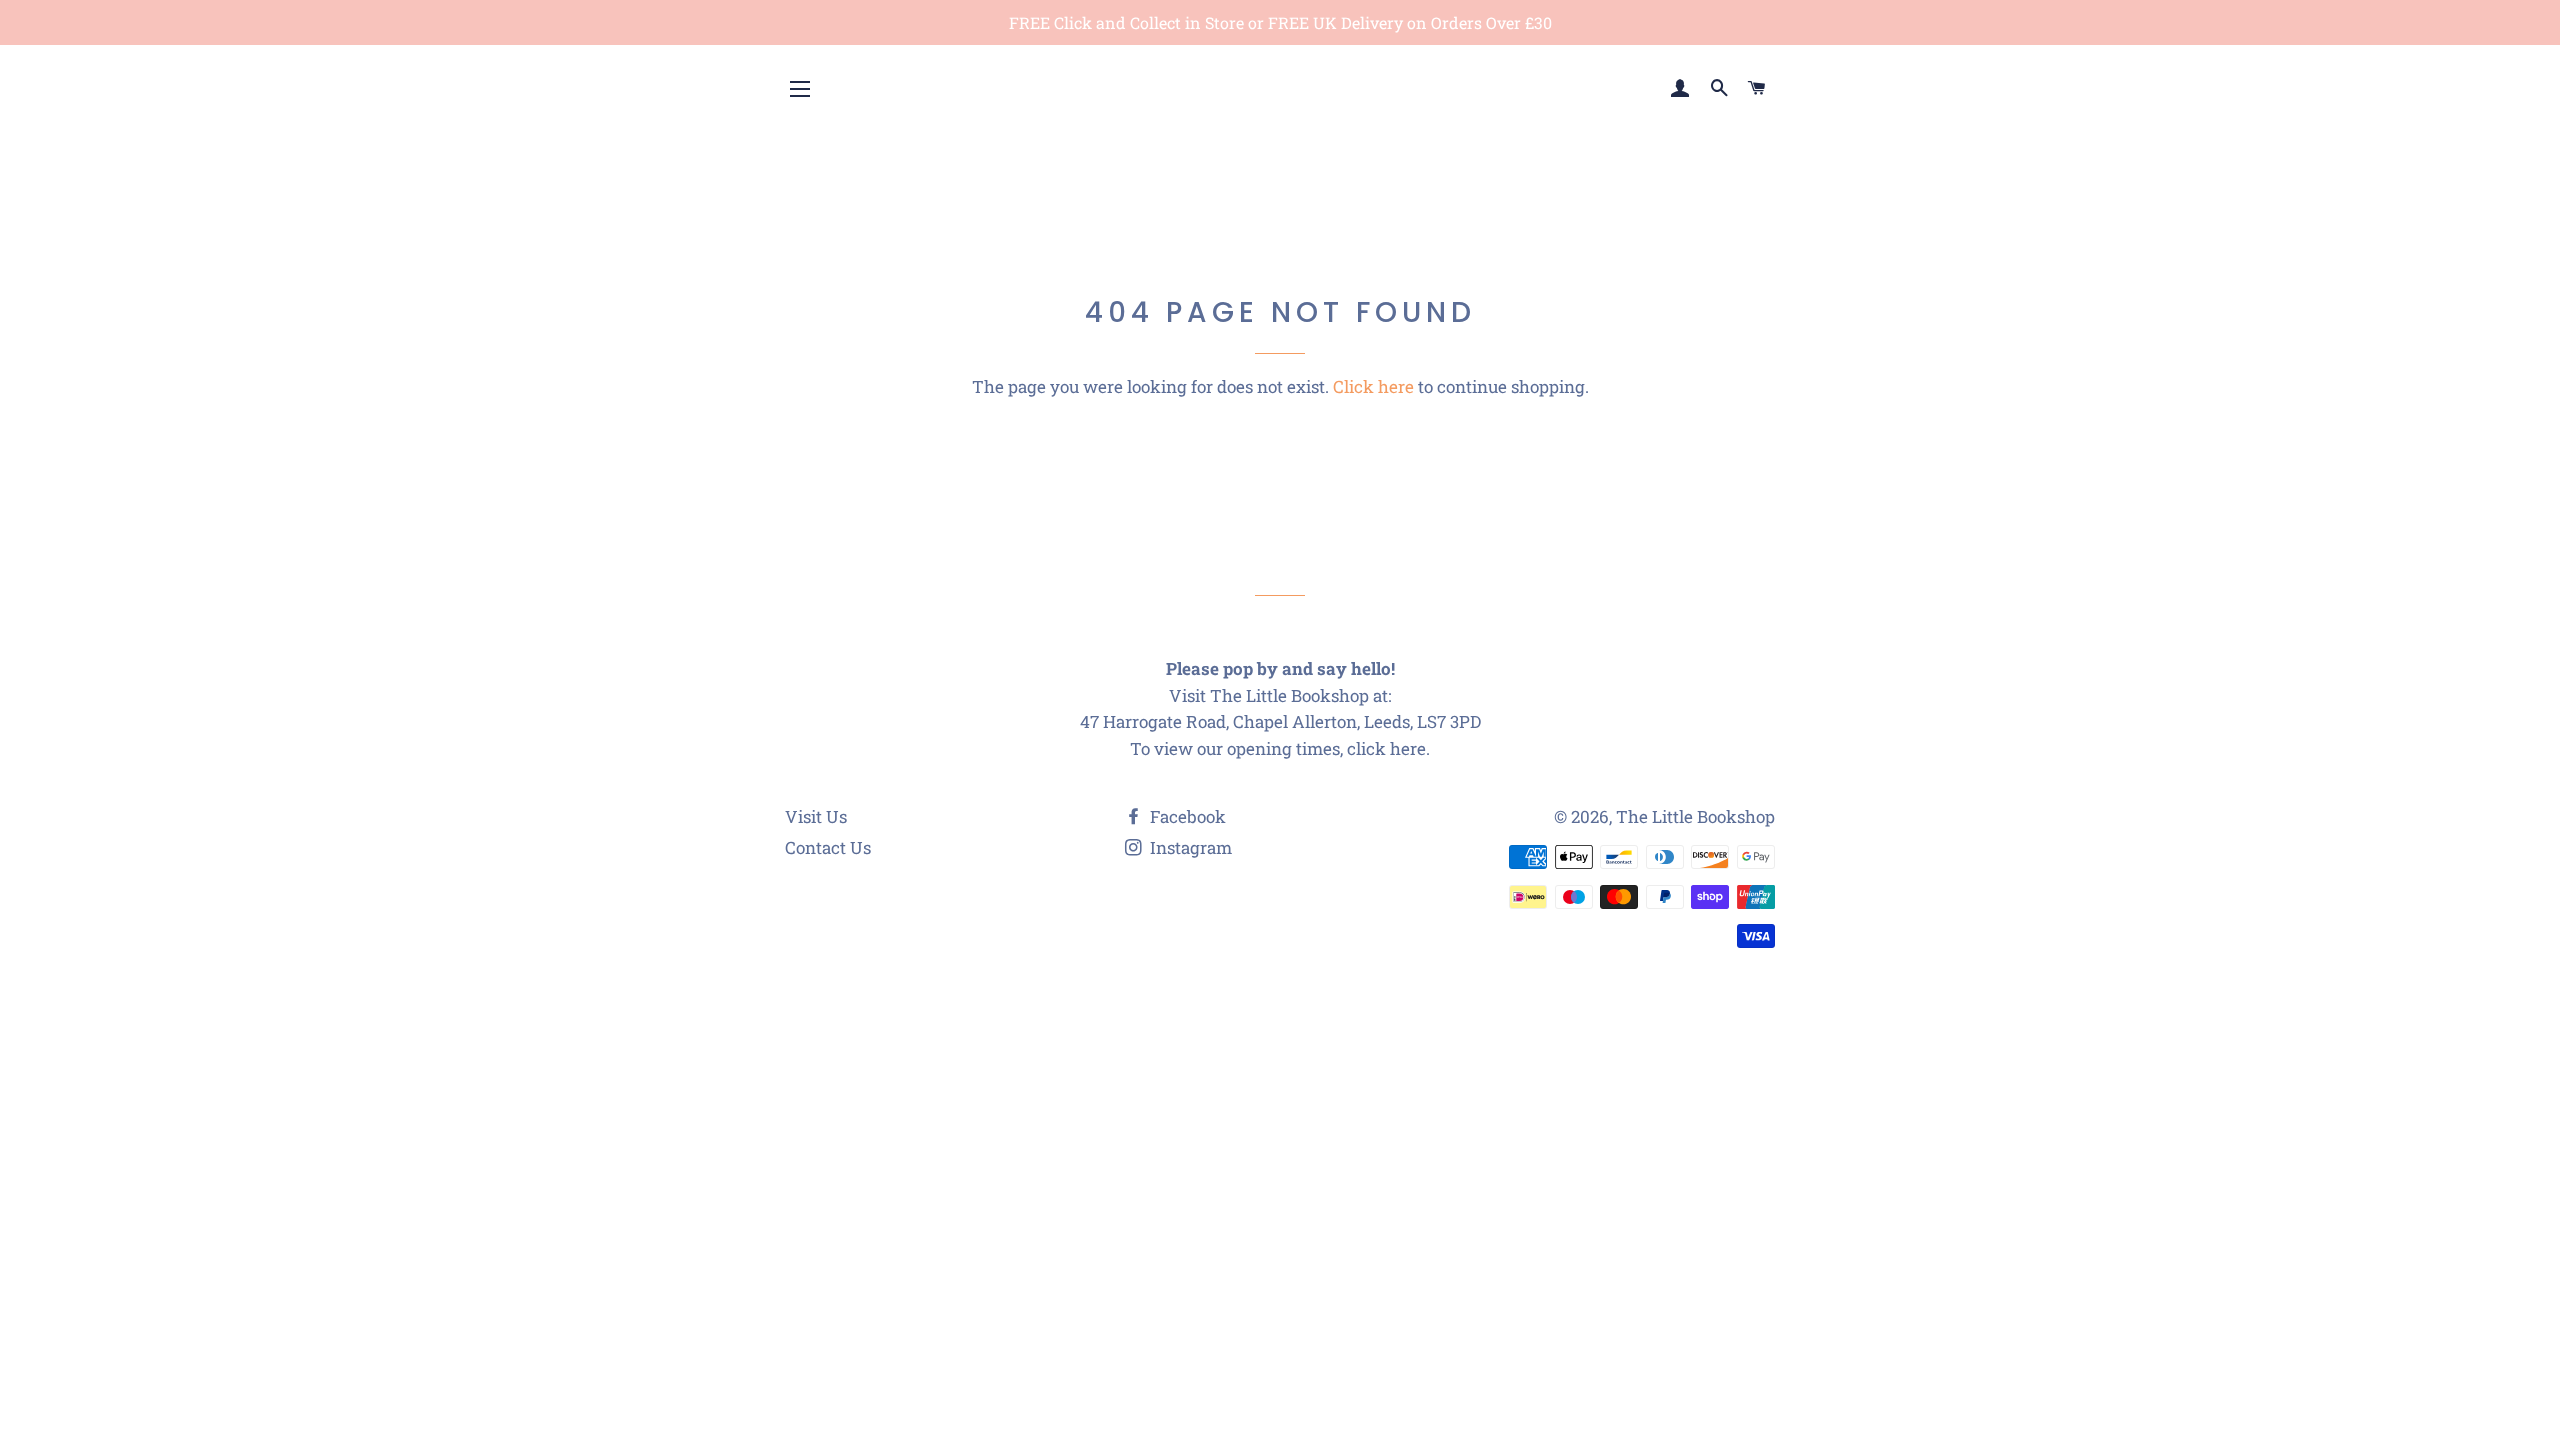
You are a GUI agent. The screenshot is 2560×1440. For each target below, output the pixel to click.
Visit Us (816, 816)
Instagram (1189, 847)
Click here (1373, 386)
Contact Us (828, 847)
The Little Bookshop (1695, 816)
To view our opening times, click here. (1280, 748)
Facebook (1186, 816)
